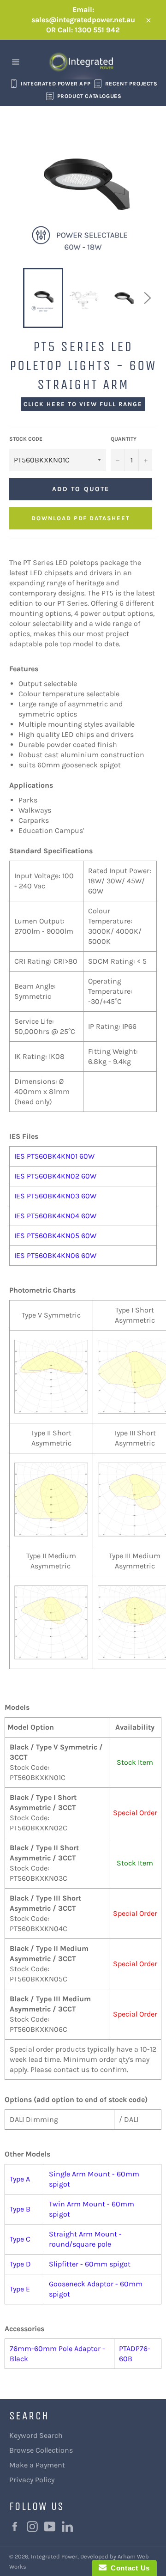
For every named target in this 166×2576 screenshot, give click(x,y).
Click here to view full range (83, 404)
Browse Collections (41, 2450)
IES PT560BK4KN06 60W (55, 1255)
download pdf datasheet (81, 518)
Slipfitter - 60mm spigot (90, 2264)
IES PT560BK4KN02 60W (55, 1176)
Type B (20, 2209)
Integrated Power (54, 2556)
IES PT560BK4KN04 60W (55, 1216)
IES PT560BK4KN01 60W (54, 1156)
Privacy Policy (32, 2480)
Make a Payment (37, 2465)
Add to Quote (81, 489)
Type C (20, 2239)
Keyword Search (36, 2435)
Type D (20, 2264)
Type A (20, 2179)
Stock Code (26, 439)
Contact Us (128, 2568)
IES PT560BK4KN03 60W (55, 1196)
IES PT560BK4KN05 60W (55, 1236)
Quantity (124, 439)
